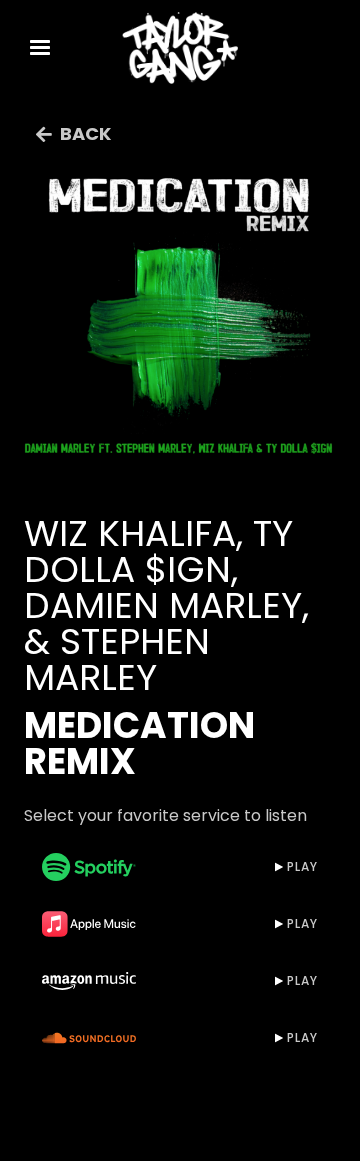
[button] (40, 48)
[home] (180, 48)
